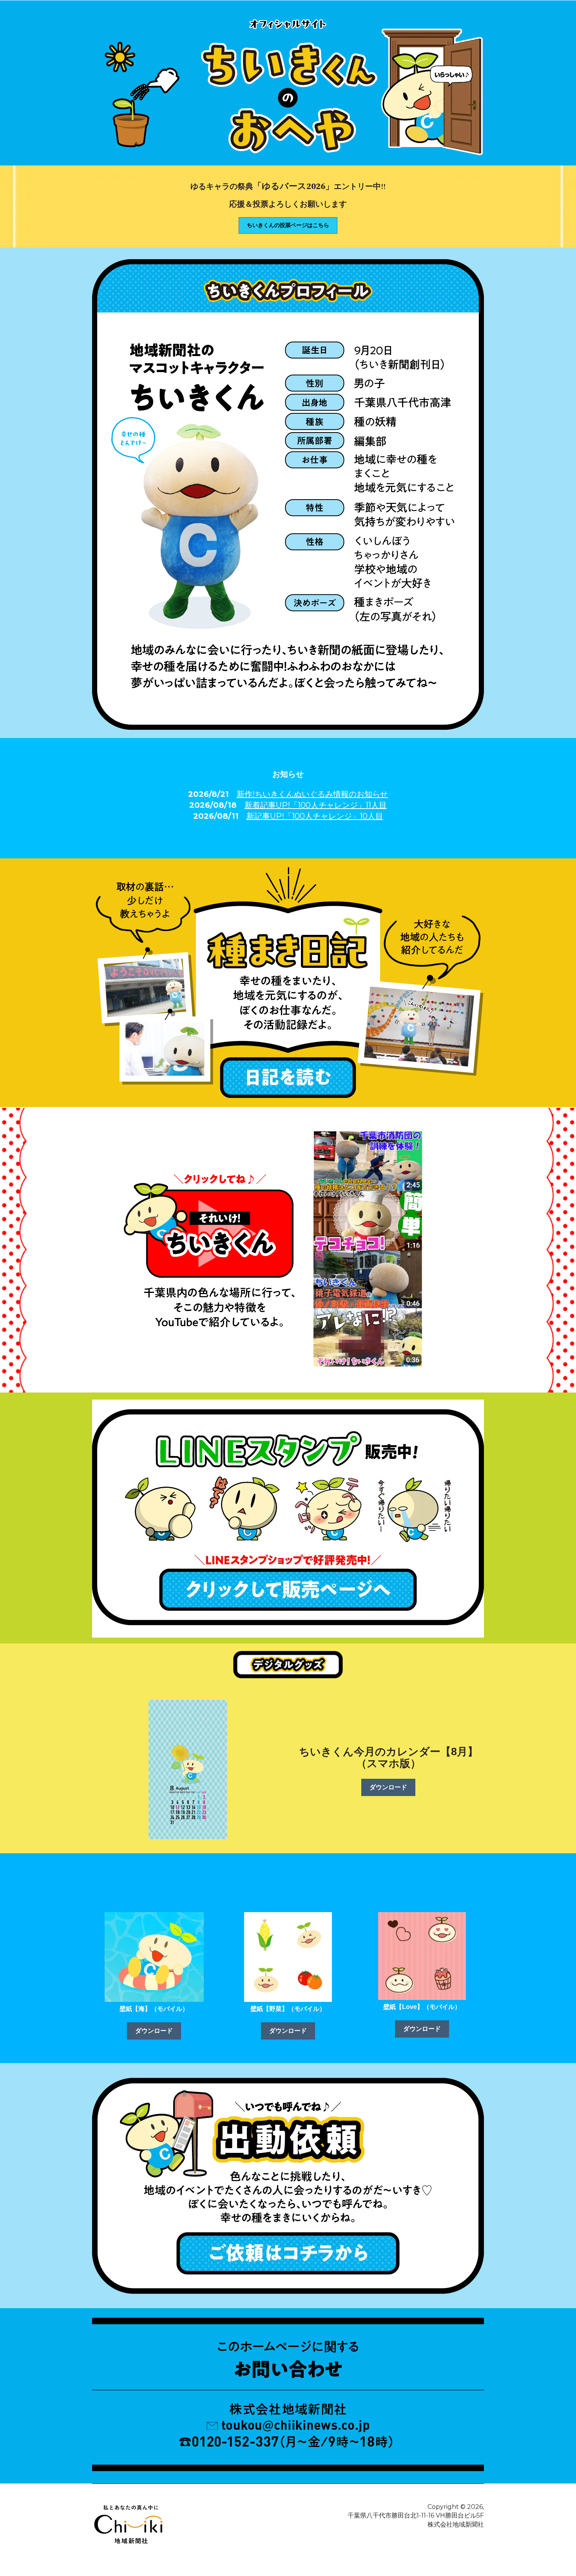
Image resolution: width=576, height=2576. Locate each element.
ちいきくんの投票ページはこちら (288, 225)
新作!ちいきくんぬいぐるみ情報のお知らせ (312, 794)
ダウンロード (388, 1787)
